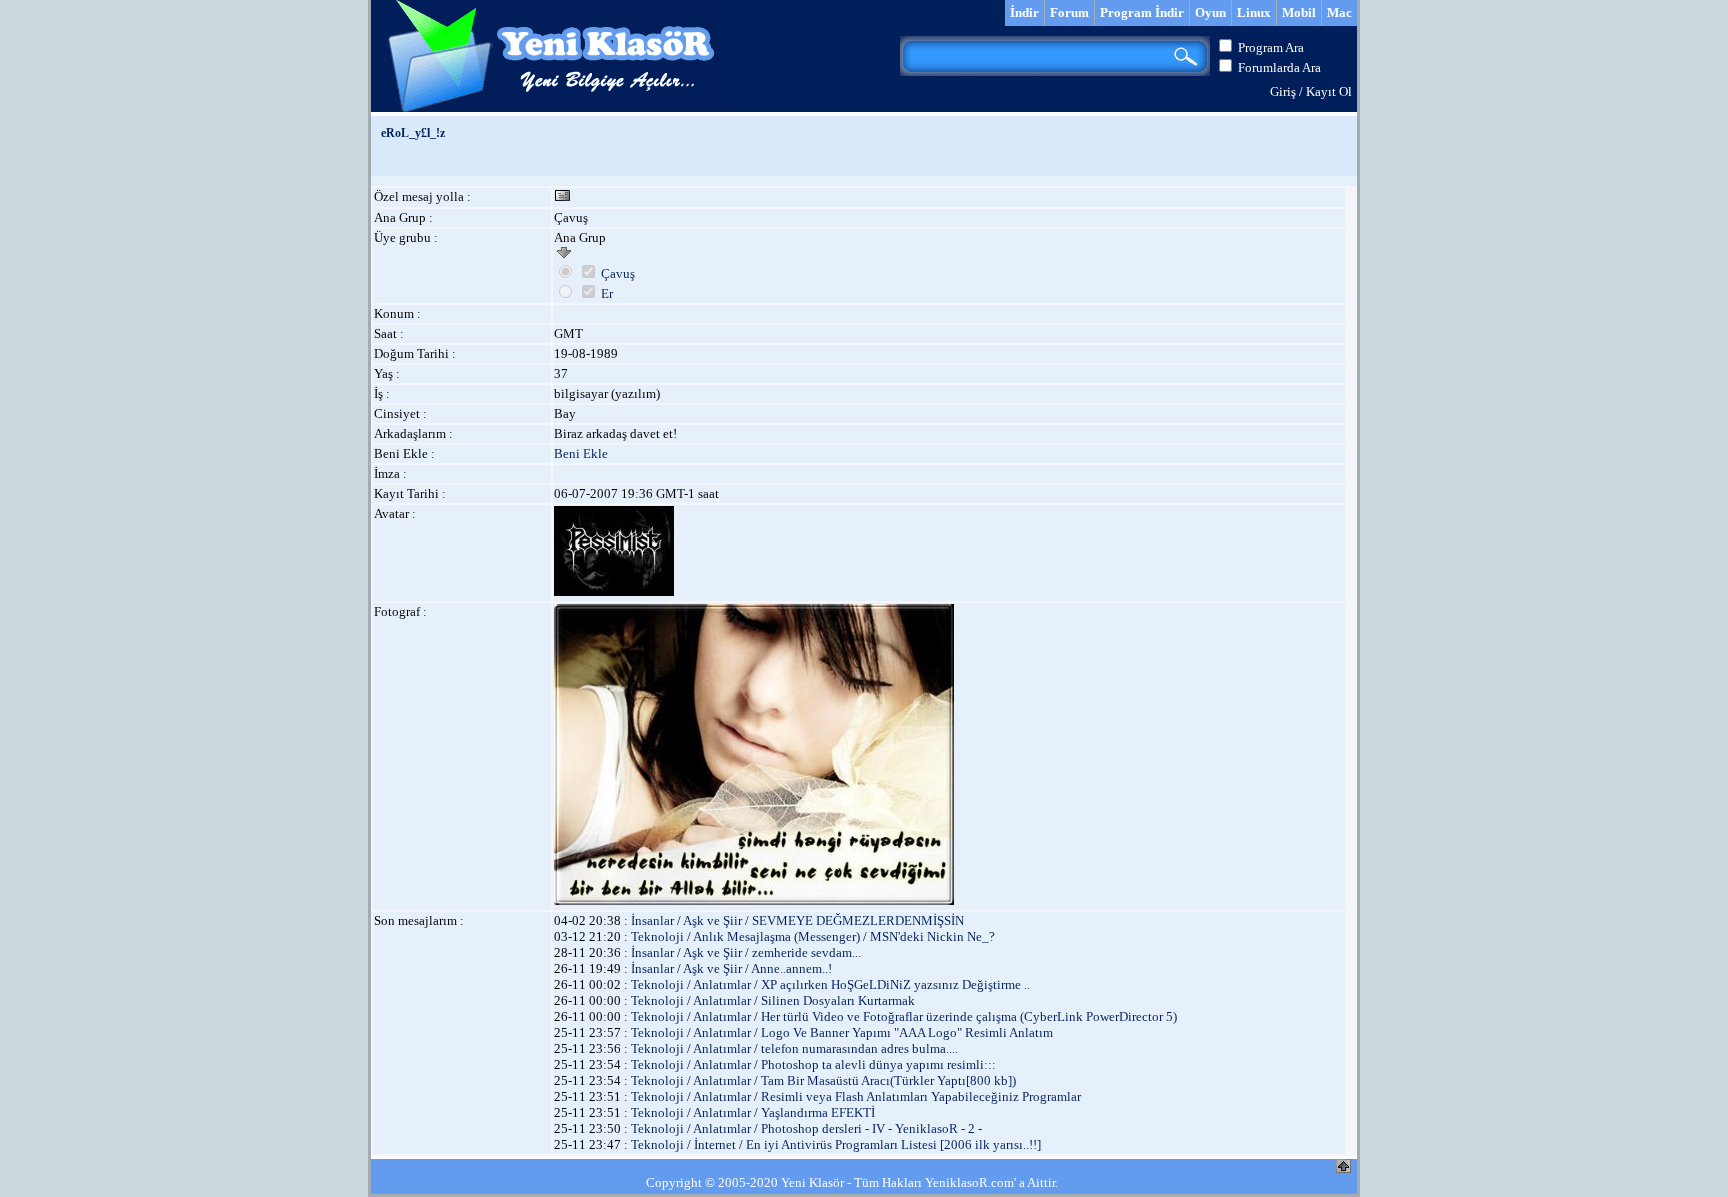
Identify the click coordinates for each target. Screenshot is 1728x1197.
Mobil (1299, 12)
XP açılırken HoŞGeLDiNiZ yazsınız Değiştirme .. (895, 984)
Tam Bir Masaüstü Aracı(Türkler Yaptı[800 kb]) (888, 1080)
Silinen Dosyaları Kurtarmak (838, 1000)
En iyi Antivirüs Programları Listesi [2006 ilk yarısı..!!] (893, 1144)
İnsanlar (652, 920)
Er (607, 293)
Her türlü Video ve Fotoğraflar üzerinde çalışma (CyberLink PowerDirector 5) (969, 1016)
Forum (1069, 12)
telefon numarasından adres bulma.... (859, 1048)
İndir (1024, 12)
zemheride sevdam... (806, 952)
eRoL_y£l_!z (413, 133)
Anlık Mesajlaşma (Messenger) (776, 936)
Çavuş (618, 273)
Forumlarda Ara (1279, 67)
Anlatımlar (722, 984)
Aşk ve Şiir (712, 920)
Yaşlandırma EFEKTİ (818, 1112)
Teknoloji (657, 936)
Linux (1254, 12)
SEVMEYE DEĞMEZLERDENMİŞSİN (858, 920)
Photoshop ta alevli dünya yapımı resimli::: (878, 1064)
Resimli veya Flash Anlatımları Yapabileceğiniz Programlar (921, 1096)
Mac (1339, 12)
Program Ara (1271, 47)
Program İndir (1142, 12)
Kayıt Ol (1329, 91)
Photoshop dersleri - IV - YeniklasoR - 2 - (871, 1128)
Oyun (1210, 12)
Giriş (1283, 91)
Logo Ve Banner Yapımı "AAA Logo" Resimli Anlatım (907, 1032)
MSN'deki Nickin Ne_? (932, 936)
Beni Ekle (581, 453)
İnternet (715, 1144)
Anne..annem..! (791, 968)
